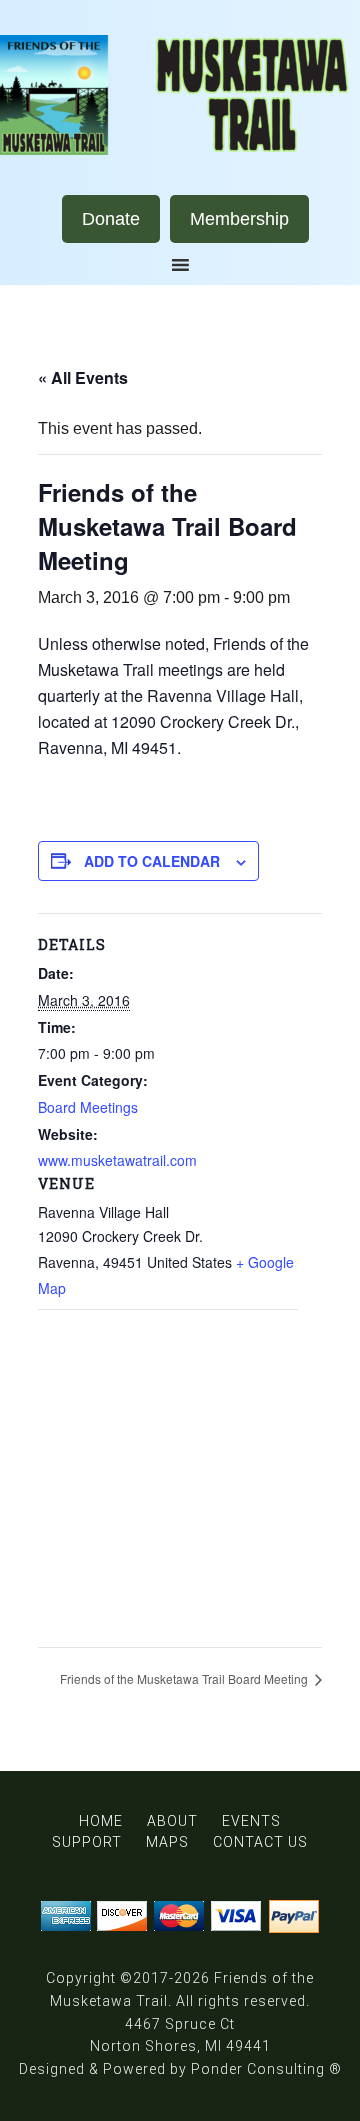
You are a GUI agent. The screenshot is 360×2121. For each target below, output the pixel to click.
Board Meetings (88, 1107)
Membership (239, 219)
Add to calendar (152, 861)
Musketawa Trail (180, 95)
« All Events (83, 377)
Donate (111, 219)
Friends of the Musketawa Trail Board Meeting (185, 1678)
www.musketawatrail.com (117, 1160)
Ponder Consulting (258, 2069)
